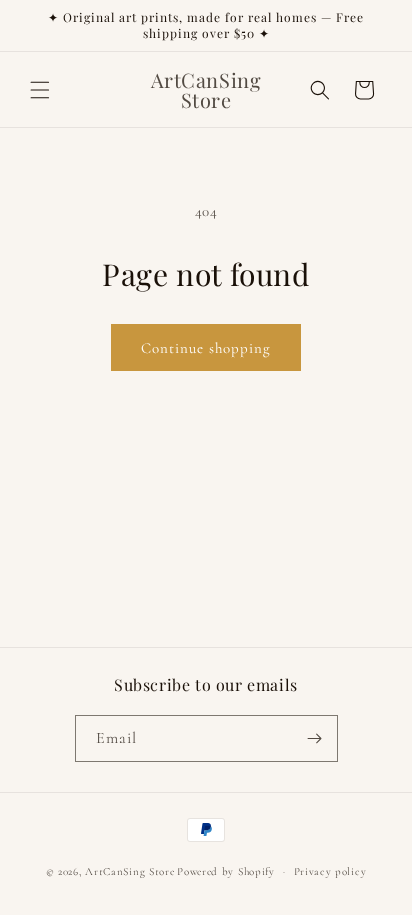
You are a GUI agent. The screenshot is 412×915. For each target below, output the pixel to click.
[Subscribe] (315, 738)
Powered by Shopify (226, 871)
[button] (40, 90)
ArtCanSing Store (129, 871)
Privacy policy (330, 871)
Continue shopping (206, 348)
